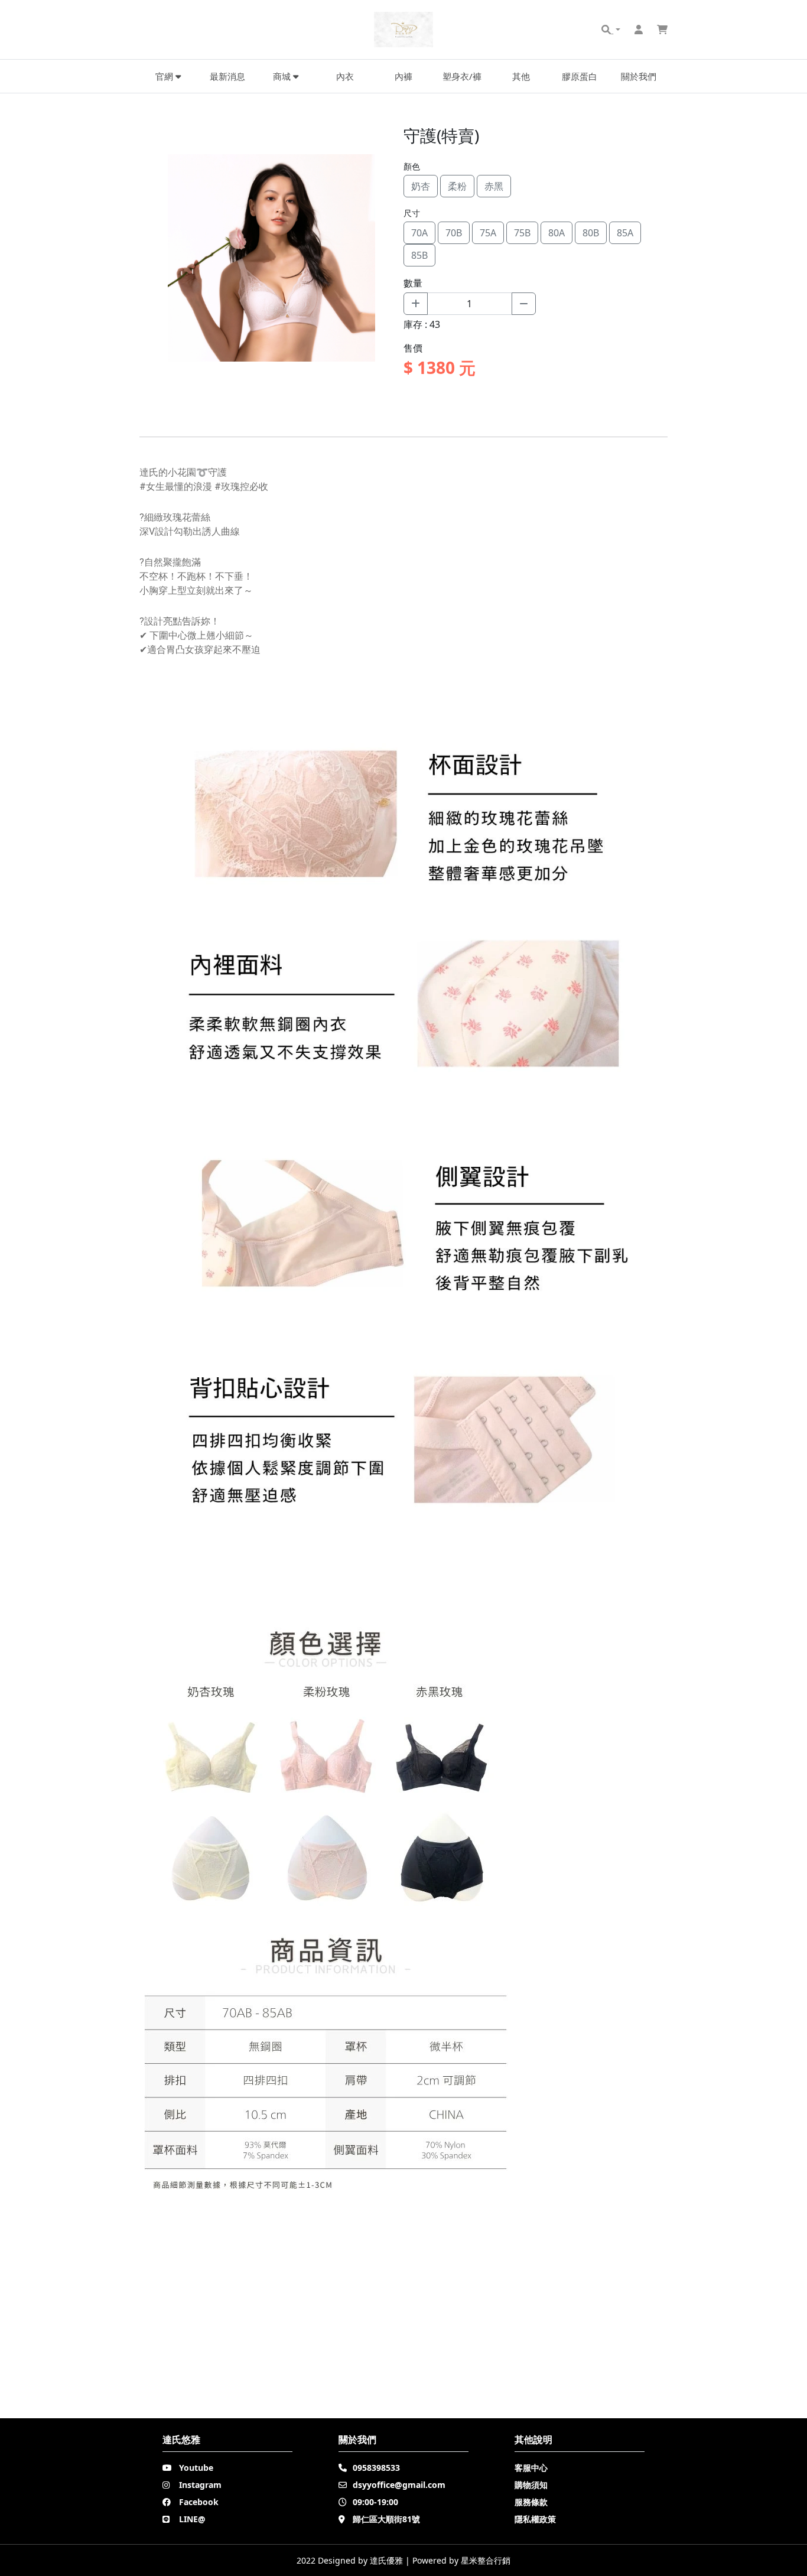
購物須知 (531, 2485)
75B (522, 233)
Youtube (196, 2468)
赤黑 (494, 186)
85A (625, 233)
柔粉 (457, 186)
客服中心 (531, 2468)
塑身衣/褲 (462, 76)
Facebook (199, 2502)
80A (557, 233)
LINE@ (192, 2519)
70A (419, 233)
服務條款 (531, 2502)
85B (419, 255)
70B (454, 233)
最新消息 (227, 76)
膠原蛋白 (580, 76)
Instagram (200, 2485)
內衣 (345, 76)
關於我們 (639, 76)
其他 (521, 76)
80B (591, 233)
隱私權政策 (535, 2519)
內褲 (403, 76)
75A (488, 233)
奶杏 (421, 186)
